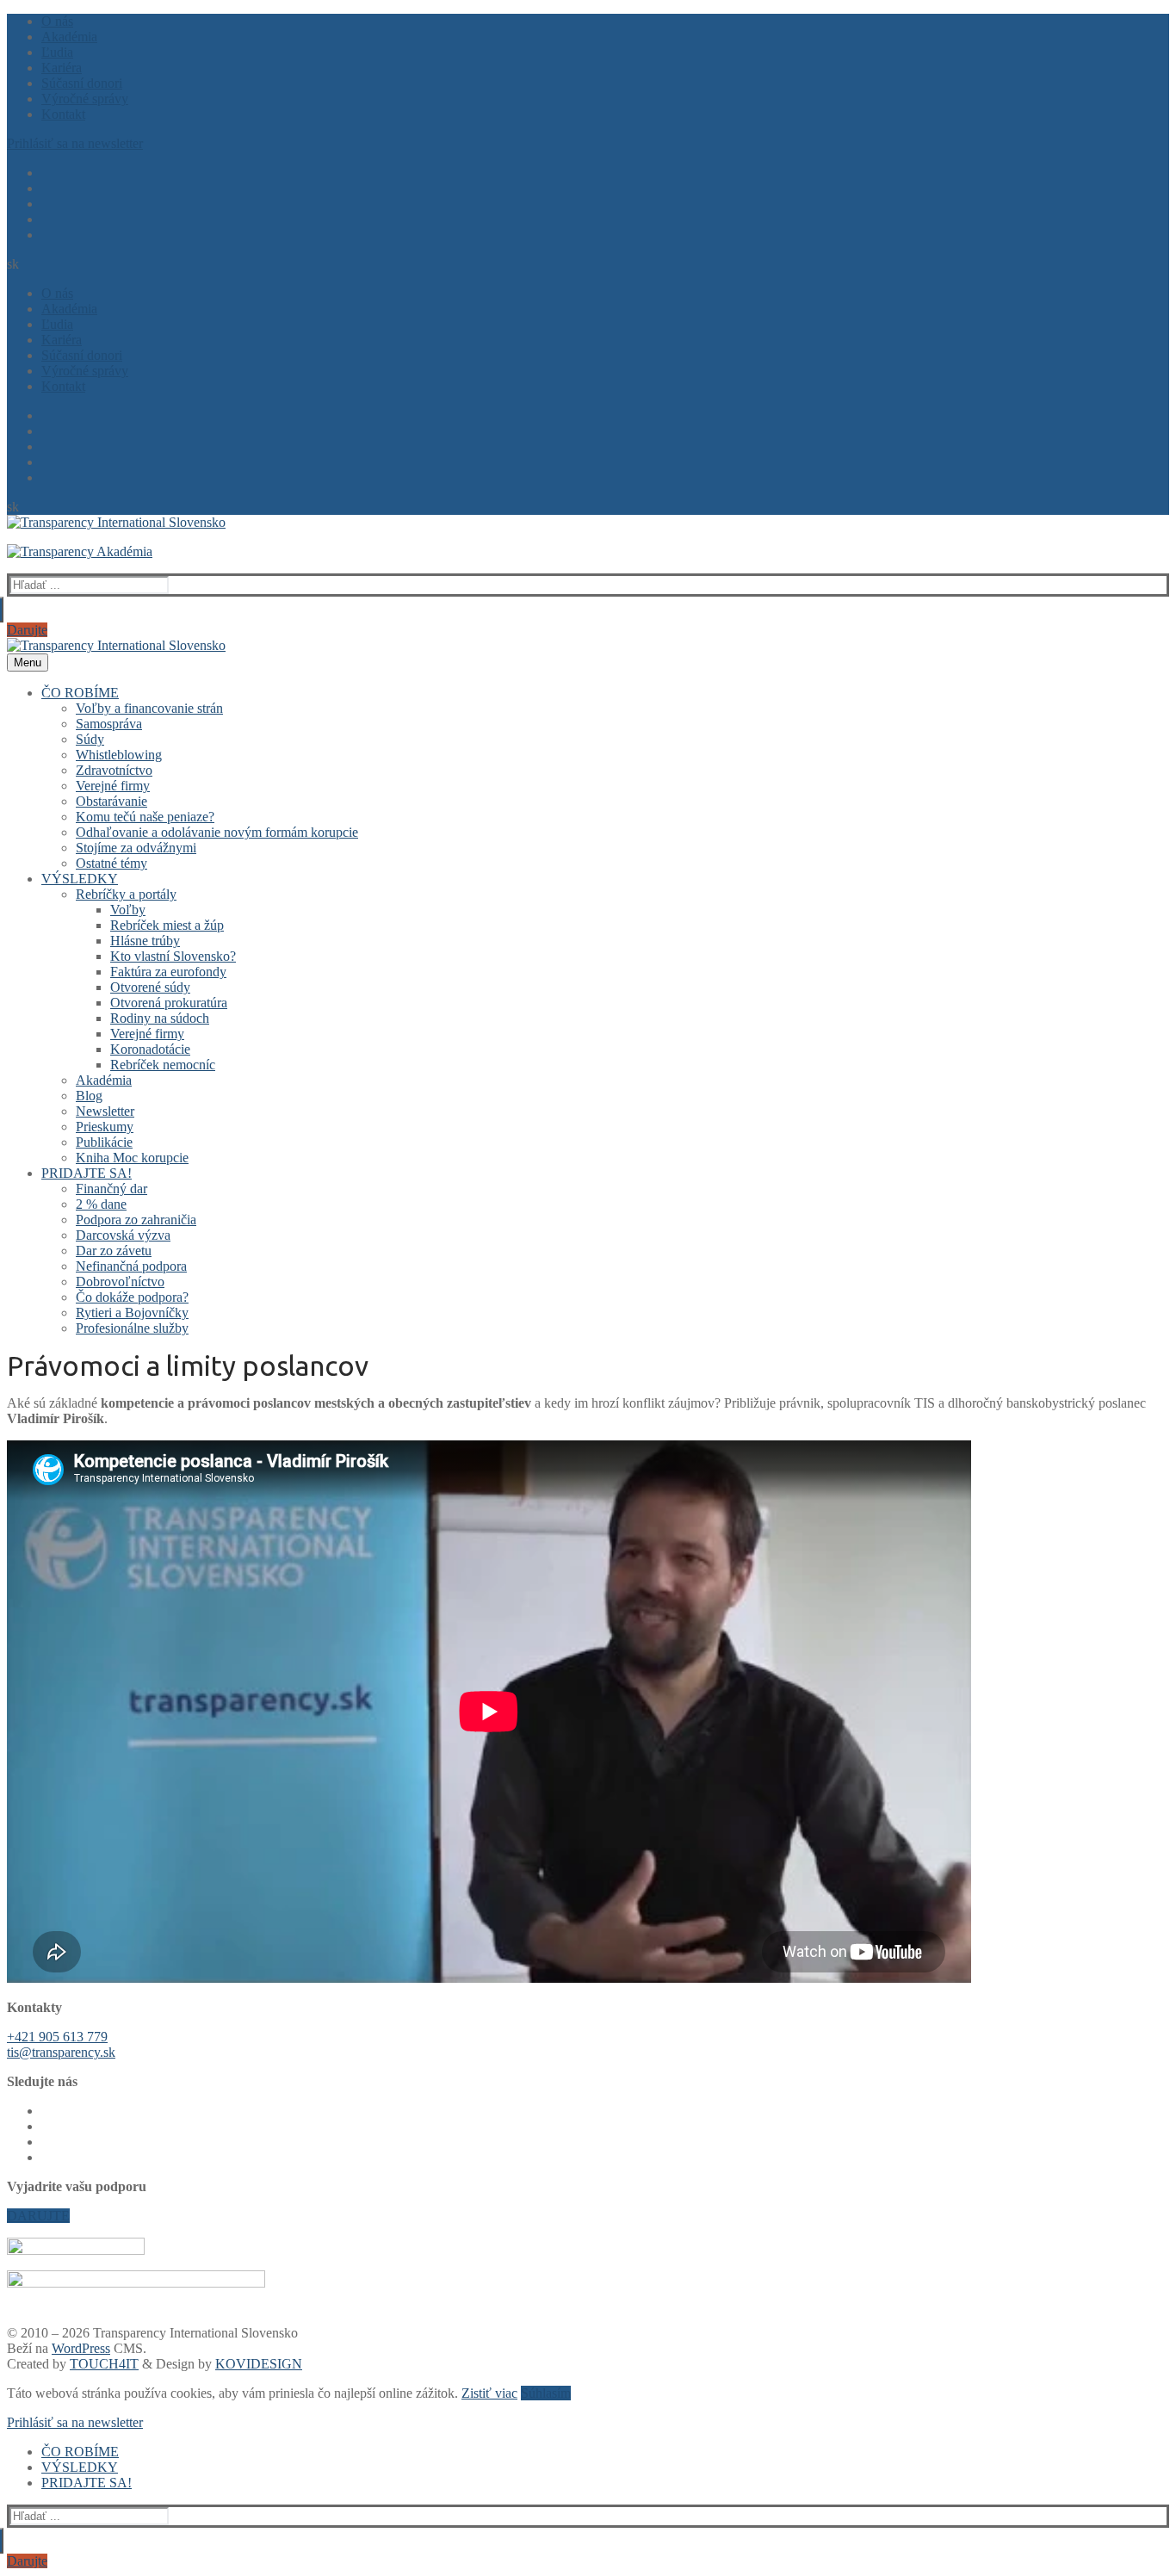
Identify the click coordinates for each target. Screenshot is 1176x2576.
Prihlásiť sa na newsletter (75, 143)
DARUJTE (38, 2216)
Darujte (27, 630)
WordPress (81, 2348)
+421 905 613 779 (57, 2037)
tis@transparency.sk (61, 2052)
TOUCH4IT (104, 2364)
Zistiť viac (489, 2393)
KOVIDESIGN (259, 2364)
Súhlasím (546, 2393)
